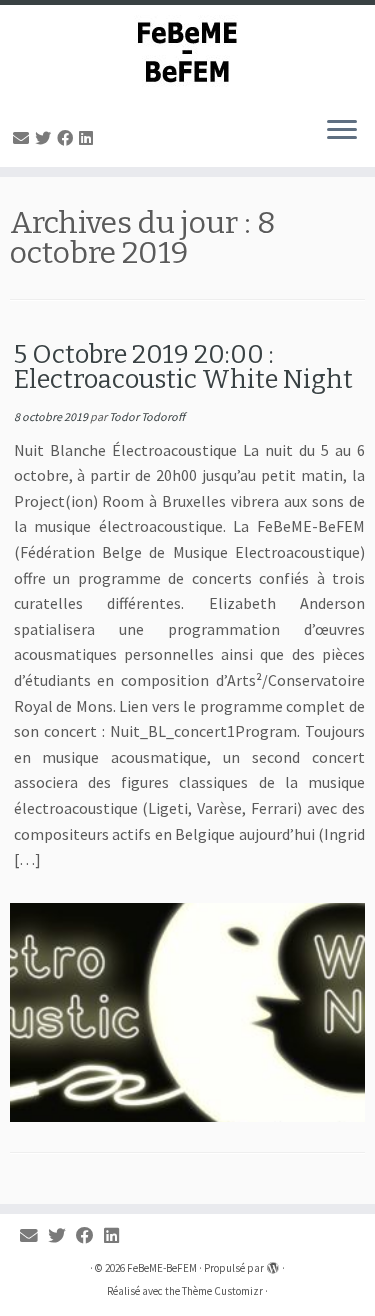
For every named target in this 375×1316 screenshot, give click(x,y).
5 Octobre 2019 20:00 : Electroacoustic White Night (183, 367)
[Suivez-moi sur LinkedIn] (89, 138)
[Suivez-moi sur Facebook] (68, 138)
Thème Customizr (222, 1291)
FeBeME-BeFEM (162, 1268)
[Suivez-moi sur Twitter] (46, 138)
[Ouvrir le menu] (342, 131)
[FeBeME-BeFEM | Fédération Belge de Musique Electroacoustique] (187, 52)
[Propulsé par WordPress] (273, 1264)
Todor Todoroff (147, 416)
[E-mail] (24, 138)
